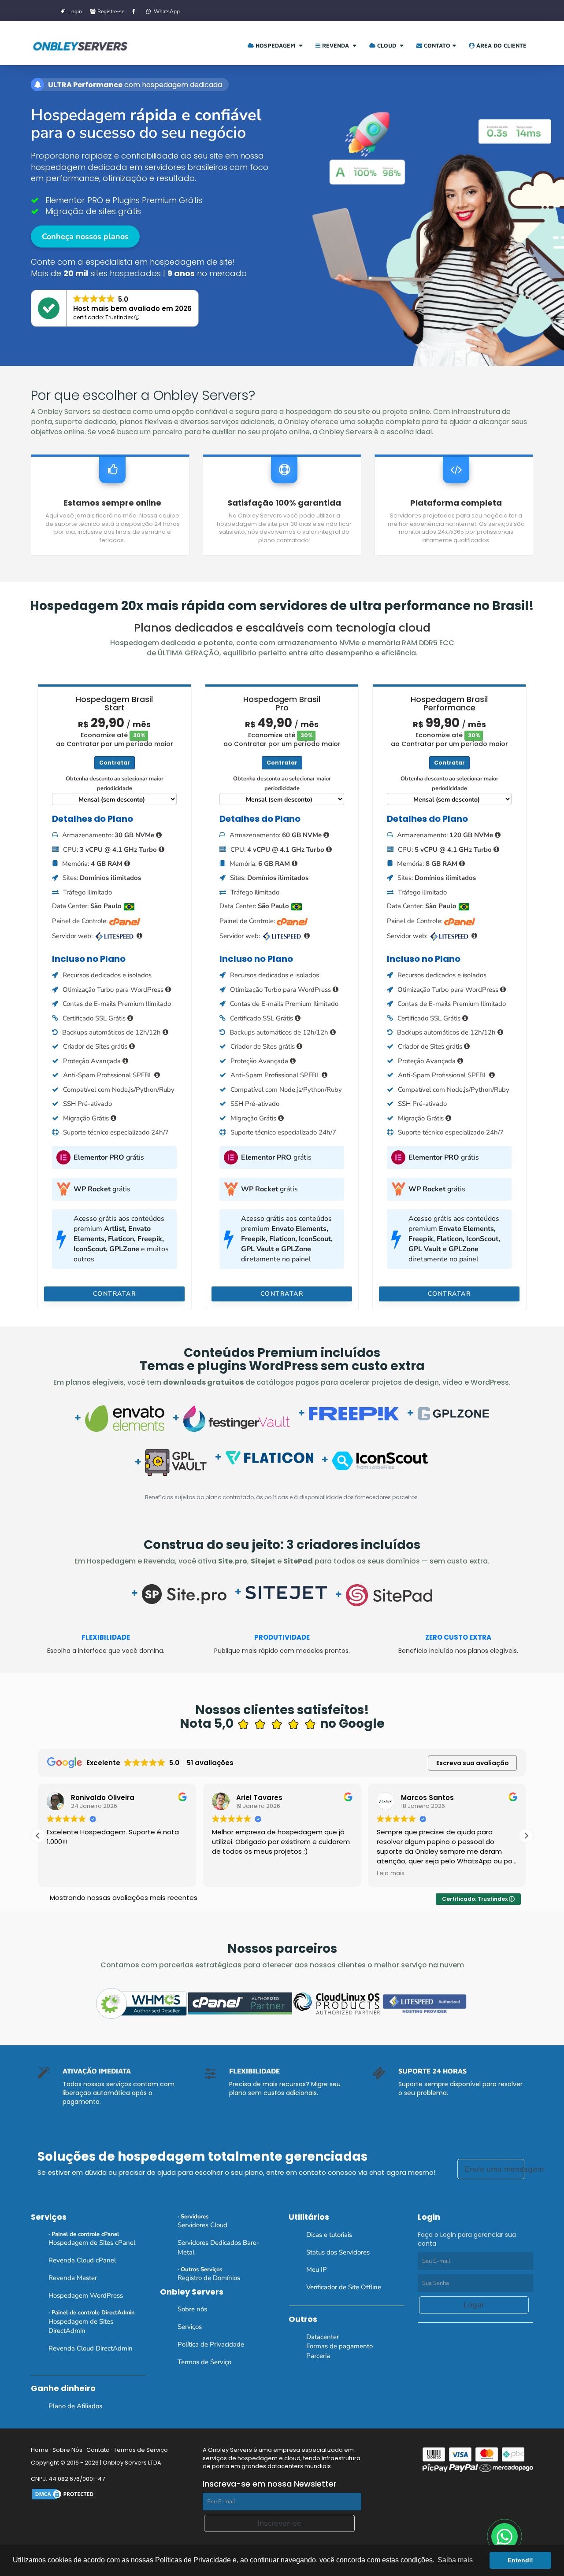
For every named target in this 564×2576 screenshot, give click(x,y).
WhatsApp (166, 11)
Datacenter (323, 2337)
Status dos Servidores (338, 2252)
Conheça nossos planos (85, 237)
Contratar (115, 763)
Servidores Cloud (202, 2225)
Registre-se (110, 11)
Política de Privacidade (211, 2344)
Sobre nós (192, 2309)
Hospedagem (275, 45)
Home (40, 2450)
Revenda (336, 45)
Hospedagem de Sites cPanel (92, 2243)
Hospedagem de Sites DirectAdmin (81, 2326)
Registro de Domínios (209, 2278)
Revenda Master (73, 2278)
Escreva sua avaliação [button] (473, 1763)
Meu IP (317, 2269)
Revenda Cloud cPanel (82, 2260)
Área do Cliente (501, 45)
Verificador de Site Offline (344, 2287)
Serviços (190, 2327)
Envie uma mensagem (495, 2169)
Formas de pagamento (340, 2346)
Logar (474, 2305)
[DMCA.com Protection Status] (64, 2494)
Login (74, 11)
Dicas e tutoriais (329, 2235)
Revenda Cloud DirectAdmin (91, 2348)
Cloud (387, 45)
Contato (436, 45)
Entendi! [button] (520, 2560)
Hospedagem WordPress (86, 2295)
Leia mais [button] (391, 1874)
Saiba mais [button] (455, 2560)
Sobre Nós (67, 2450)
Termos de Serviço (204, 2362)
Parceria (318, 2356)
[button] (526, 1836)
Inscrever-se (279, 2523)
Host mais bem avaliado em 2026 (132, 309)
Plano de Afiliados (75, 2406)
